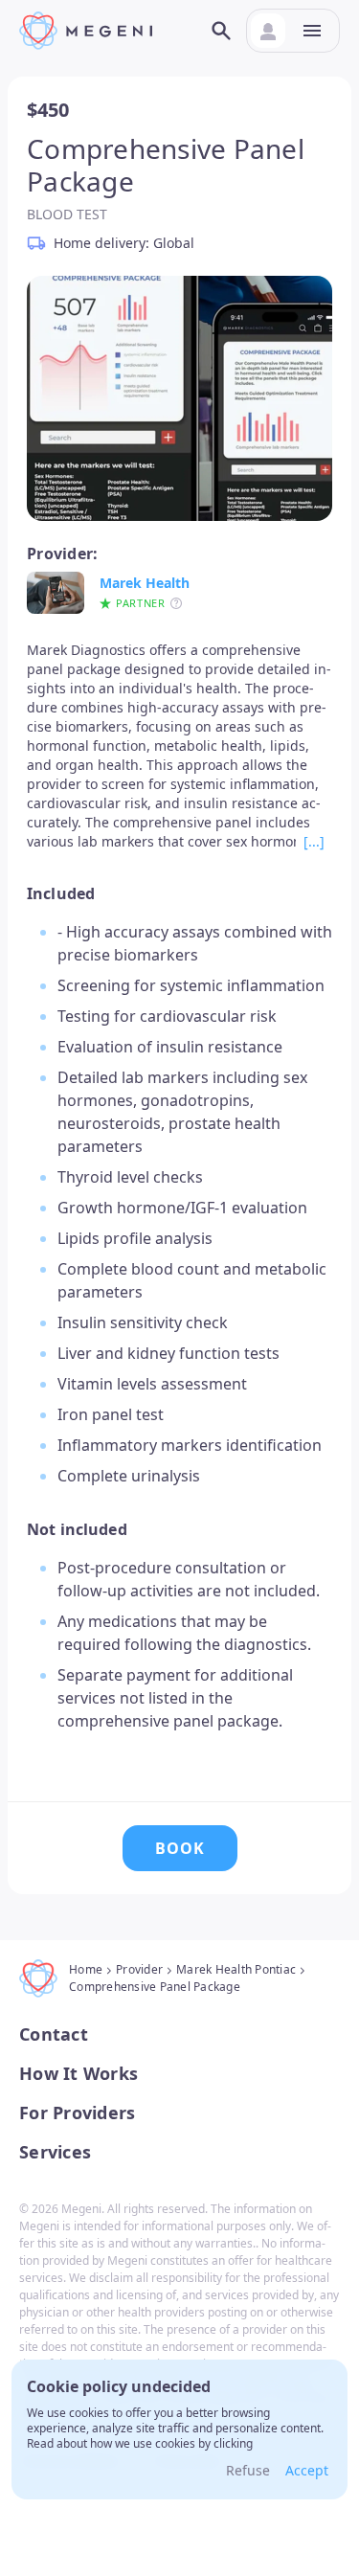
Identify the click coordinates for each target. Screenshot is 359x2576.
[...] (314, 841)
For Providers (77, 2113)
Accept (307, 2470)
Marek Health (145, 583)
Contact (54, 2034)
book (180, 1848)
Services (55, 2152)
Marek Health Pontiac (236, 1969)
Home (86, 1969)
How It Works (79, 2074)
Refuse (248, 2470)
